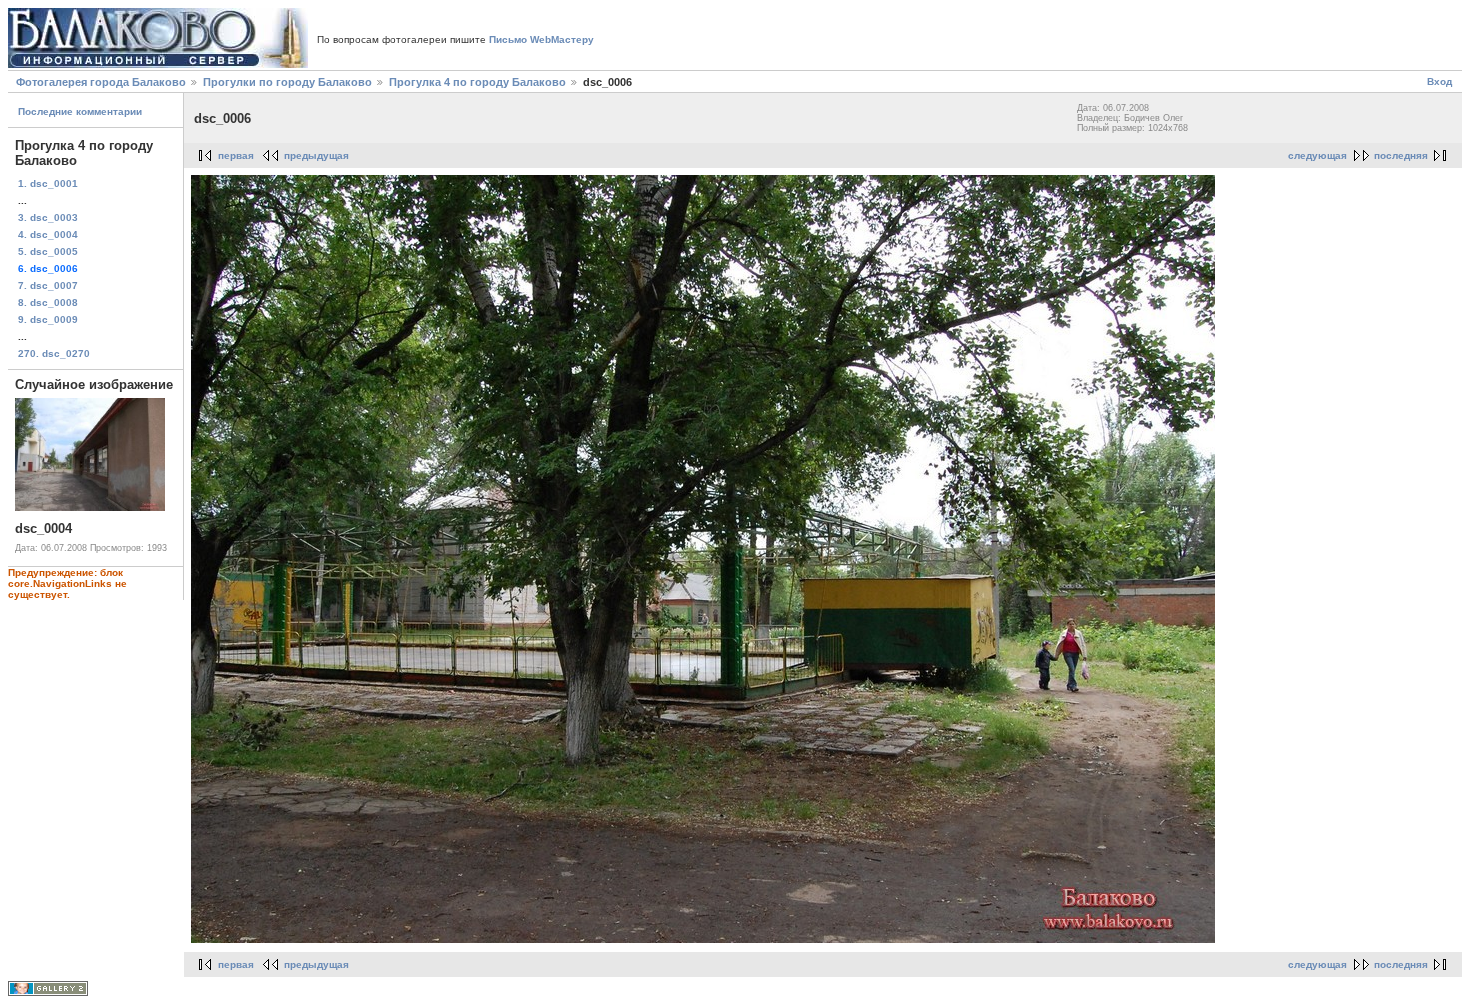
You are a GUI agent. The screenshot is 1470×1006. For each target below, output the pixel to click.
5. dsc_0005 (48, 251)
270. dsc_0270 (54, 353)
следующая (1317, 155)
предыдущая (316, 155)
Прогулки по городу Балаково (287, 82)
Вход (1439, 81)
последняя (1401, 155)
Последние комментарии (80, 111)
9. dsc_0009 (48, 319)
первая (236, 155)
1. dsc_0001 (48, 183)
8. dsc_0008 (48, 302)
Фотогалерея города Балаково (101, 82)
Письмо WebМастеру (541, 39)
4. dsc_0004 (48, 234)
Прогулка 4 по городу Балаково (477, 82)
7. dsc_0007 (48, 285)
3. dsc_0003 (48, 217)
